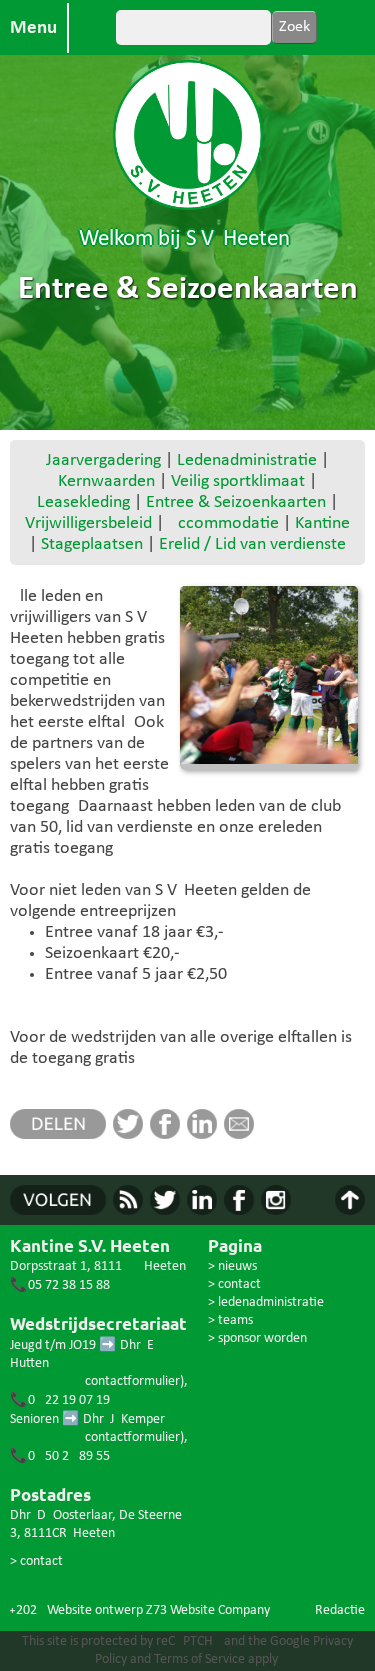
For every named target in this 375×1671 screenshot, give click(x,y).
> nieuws (232, 1266)
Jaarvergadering (103, 460)
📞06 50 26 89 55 (60, 1456)
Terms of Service (199, 1659)
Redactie (340, 1610)
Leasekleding (83, 502)
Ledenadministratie (247, 460)
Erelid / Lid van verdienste (252, 544)
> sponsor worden (257, 1338)
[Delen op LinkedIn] (205, 1134)
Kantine (322, 523)
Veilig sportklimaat (238, 481)
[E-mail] (242, 1134)
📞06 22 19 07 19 (60, 1400)
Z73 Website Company (208, 1610)
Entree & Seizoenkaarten (236, 502)
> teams (230, 1320)
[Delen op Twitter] (131, 1134)
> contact (36, 1561)
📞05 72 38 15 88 (60, 1285)
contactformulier (132, 1381)
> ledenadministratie (266, 1302)
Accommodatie (223, 523)
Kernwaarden (106, 481)
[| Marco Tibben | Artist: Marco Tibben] (269, 675)
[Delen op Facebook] (168, 1134)
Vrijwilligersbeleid (88, 523)
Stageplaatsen (92, 544)
